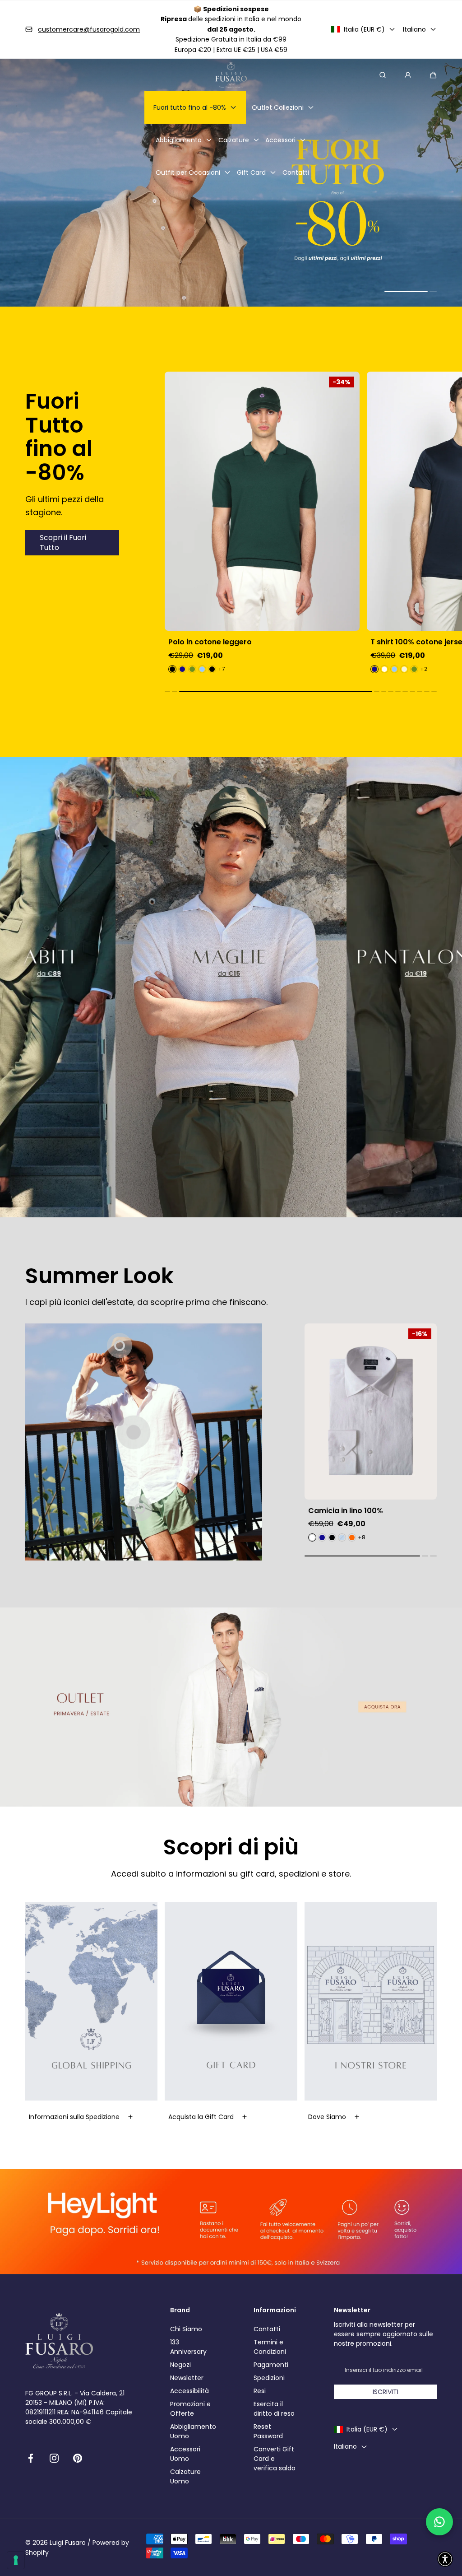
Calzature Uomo (185, 2476)
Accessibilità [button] (189, 2391)
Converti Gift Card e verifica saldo (275, 2459)
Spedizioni (269, 2378)
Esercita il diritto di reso (274, 2409)
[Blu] (173, 669)
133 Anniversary (188, 2347)
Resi (260, 2391)
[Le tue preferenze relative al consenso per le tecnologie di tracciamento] (16, 2560)
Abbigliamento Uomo (193, 2431)
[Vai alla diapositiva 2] (140, 1509)
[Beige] (203, 669)
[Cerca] (383, 75)
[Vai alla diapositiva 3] (120, 1346)
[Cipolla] (332, 1537)
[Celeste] (193, 669)
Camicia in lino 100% (346, 1511)
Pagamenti (271, 2365)
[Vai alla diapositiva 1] (134, 1432)
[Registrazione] (408, 75)
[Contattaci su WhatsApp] (439, 2522)
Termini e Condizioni (270, 2347)
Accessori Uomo (185, 2454)
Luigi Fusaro (68, 2543)
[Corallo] (385, 669)
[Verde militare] (213, 669)
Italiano (414, 29)
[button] (433, 75)
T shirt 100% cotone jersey (217, 642)
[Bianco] (183, 669)
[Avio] (415, 669)
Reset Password (268, 2431)
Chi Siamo (186, 2329)
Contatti (267, 2329)
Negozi (180, 2365)
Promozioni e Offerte (190, 2409)
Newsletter (187, 2378)
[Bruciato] (395, 669)
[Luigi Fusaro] (231, 75)
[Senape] (405, 669)
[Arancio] (352, 1537)
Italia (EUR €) (364, 29)
